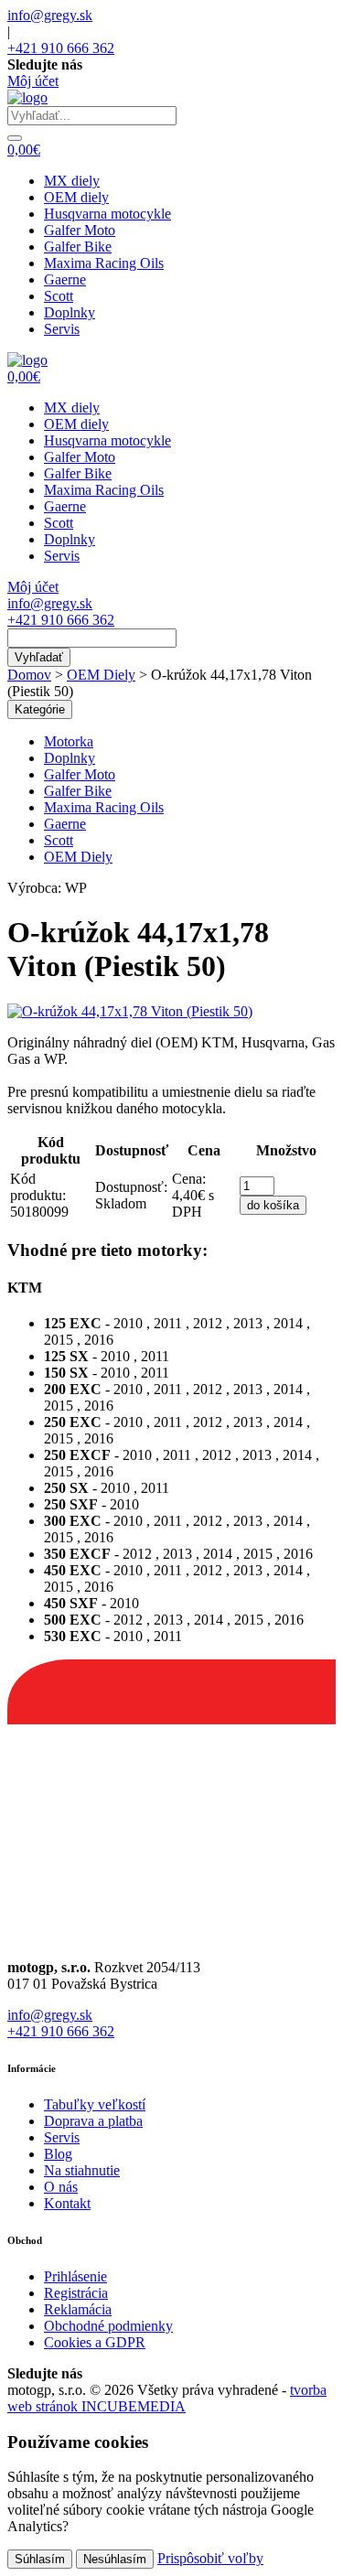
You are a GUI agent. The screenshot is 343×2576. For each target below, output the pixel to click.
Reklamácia (78, 2309)
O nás (61, 2187)
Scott (59, 296)
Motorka (69, 741)
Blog (58, 2154)
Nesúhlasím (115, 2559)
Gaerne (65, 279)
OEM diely (76, 197)
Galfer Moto (80, 230)
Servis (62, 329)
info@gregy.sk (50, 15)
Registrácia (76, 2293)
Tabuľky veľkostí (95, 2104)
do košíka (273, 1205)
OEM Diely (101, 675)
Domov (29, 675)
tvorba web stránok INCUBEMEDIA (167, 2398)
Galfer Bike (78, 247)
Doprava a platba (93, 2121)
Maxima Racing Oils (104, 263)
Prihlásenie (75, 2276)
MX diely (72, 181)
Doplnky (70, 312)
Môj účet (33, 81)
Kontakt (67, 2203)
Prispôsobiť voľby (210, 2558)
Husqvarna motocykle (107, 214)
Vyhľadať (39, 657)
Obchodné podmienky (108, 2326)
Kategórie (40, 709)
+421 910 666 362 (61, 48)
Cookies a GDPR (95, 2342)
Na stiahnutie (82, 2170)
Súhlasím (40, 2559)
